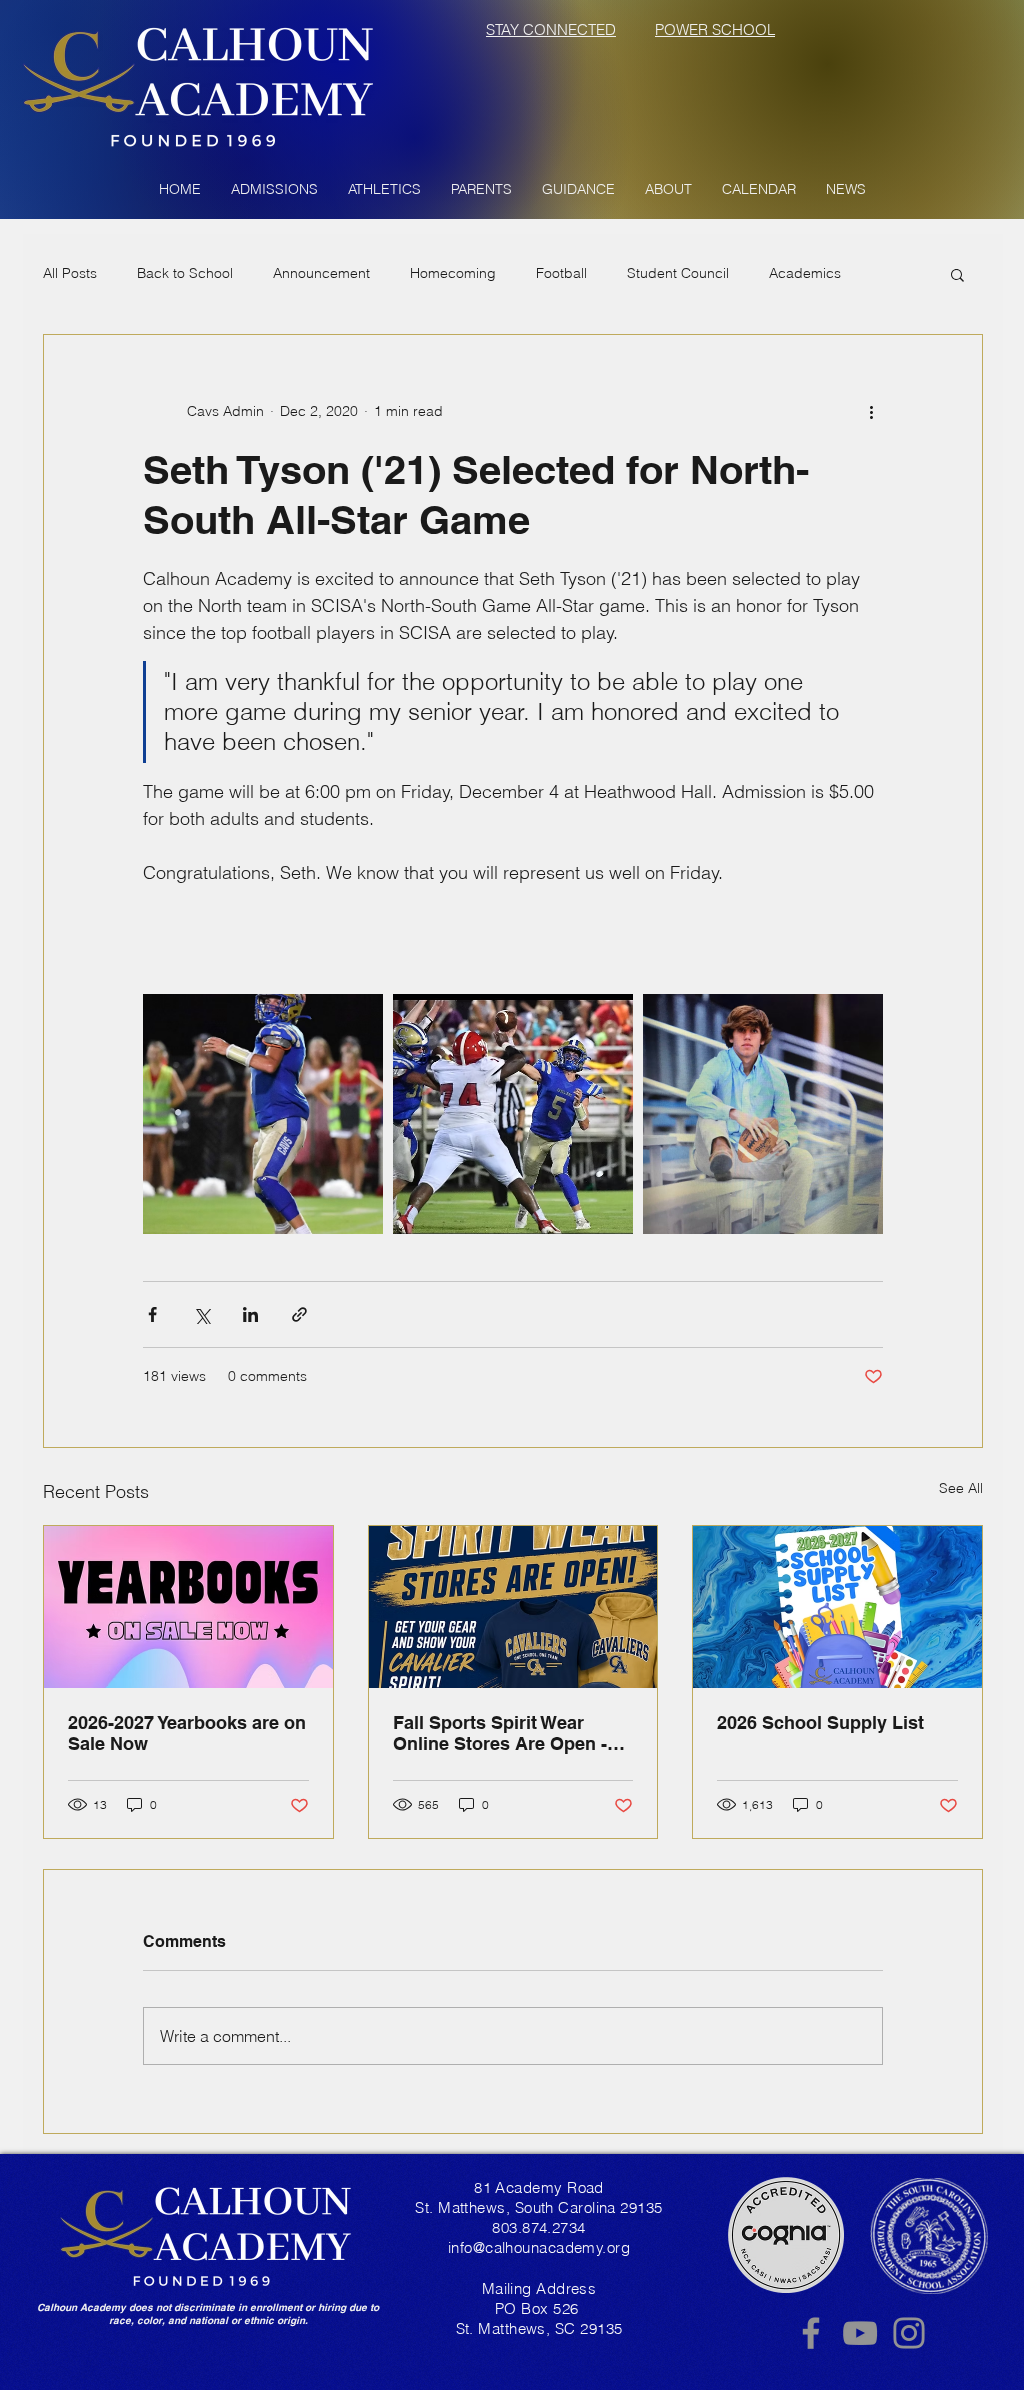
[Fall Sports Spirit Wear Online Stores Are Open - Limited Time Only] (513, 1607)
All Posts (70, 273)
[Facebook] (811, 2333)
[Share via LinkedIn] (250, 1314)
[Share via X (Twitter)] (201, 1314)
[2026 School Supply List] (837, 1607)
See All (961, 1488)
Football (561, 273)
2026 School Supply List (820, 1722)
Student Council (678, 273)
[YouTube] (860, 2333)
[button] (274, 189)
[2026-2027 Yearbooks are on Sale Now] (188, 1607)
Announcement (321, 273)
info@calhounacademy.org (539, 2247)
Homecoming (453, 273)
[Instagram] (909, 2333)
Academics (805, 273)
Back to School (185, 273)
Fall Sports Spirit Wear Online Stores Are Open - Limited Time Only (500, 1733)
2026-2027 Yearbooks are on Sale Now (187, 1733)
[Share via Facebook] (152, 1314)
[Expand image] (263, 1114)
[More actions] (871, 411)
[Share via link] (299, 1314)
